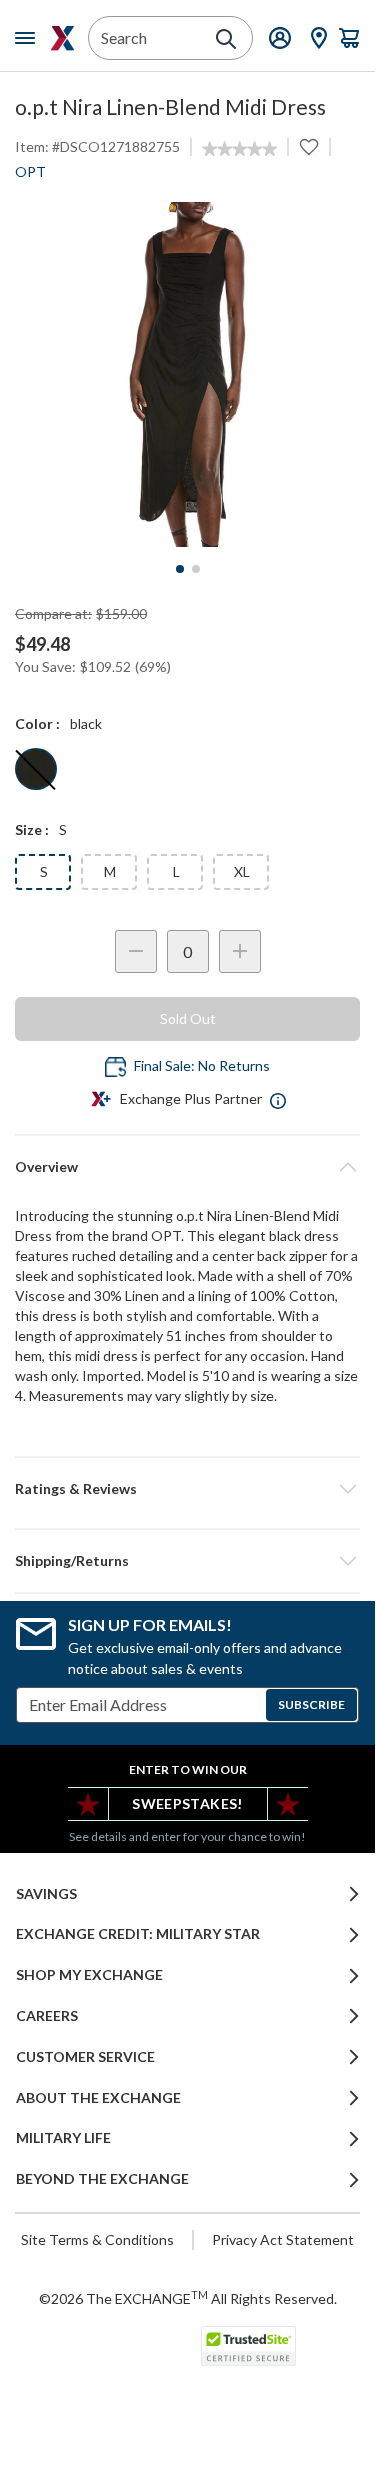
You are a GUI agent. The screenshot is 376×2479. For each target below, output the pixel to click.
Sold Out (188, 1018)
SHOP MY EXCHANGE (89, 1975)
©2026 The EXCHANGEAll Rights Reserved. (188, 2298)
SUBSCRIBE (311, 1704)
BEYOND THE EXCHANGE (102, 2179)
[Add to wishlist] (309, 147)
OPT (30, 171)
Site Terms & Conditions (97, 2239)
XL (242, 871)
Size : (32, 829)
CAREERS (47, 2016)
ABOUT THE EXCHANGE (98, 2098)
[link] (239, 149)
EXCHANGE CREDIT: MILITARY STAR (138, 1934)
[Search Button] (226, 39)
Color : (37, 723)
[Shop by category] (29, 38)
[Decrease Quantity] (136, 951)
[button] (187, 1489)
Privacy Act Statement (283, 2239)
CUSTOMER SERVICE (85, 2057)
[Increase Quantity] (240, 951)
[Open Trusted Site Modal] (248, 2346)
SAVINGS (46, 1894)
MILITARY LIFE (63, 2138)
